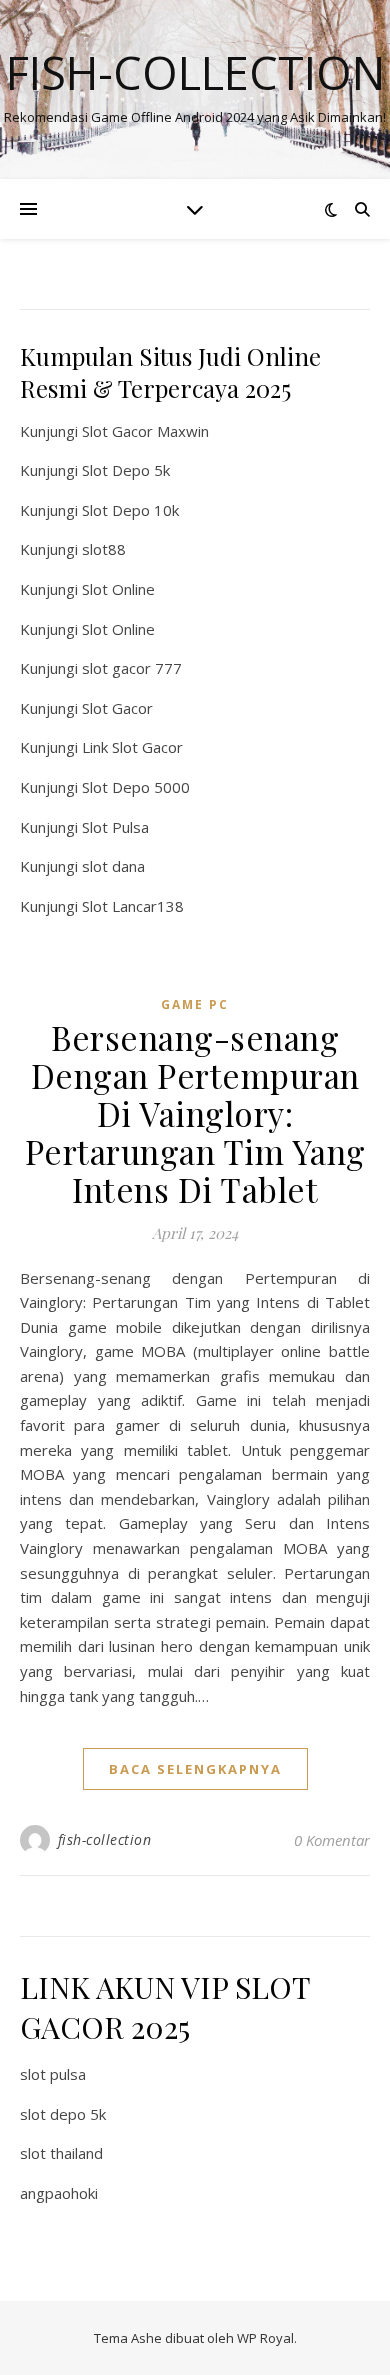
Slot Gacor (117, 708)
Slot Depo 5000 (136, 787)
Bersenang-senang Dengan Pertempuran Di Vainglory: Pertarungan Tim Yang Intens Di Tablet (195, 1113)
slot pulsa (53, 2074)
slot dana (113, 866)
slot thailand (61, 2153)
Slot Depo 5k (126, 470)
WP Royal (265, 2338)
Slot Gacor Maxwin (145, 431)
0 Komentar (332, 1840)
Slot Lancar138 (133, 906)
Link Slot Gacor (132, 747)
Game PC (195, 1004)
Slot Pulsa (115, 827)
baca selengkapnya (195, 1769)
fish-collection (105, 1839)
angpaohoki (59, 2193)
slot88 (104, 549)
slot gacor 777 (132, 668)
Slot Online (118, 589)
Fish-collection (195, 72)
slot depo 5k (63, 2114)
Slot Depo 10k (130, 510)
